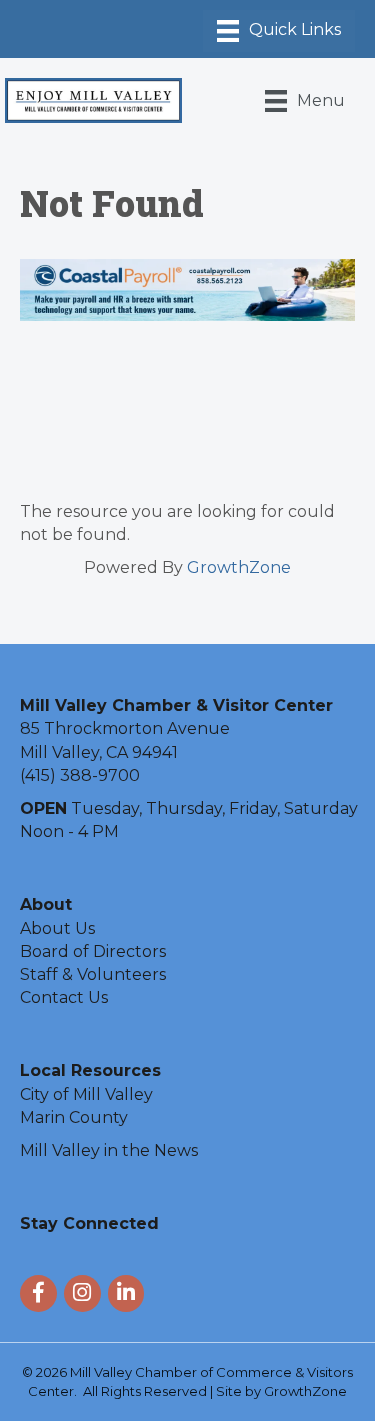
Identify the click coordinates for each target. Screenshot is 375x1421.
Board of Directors (93, 951)
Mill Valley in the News (109, 1150)
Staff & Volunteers (93, 974)
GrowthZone (239, 567)
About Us (57, 928)
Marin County (74, 1117)
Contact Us (64, 997)
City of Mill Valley (86, 1094)
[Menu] (279, 31)
